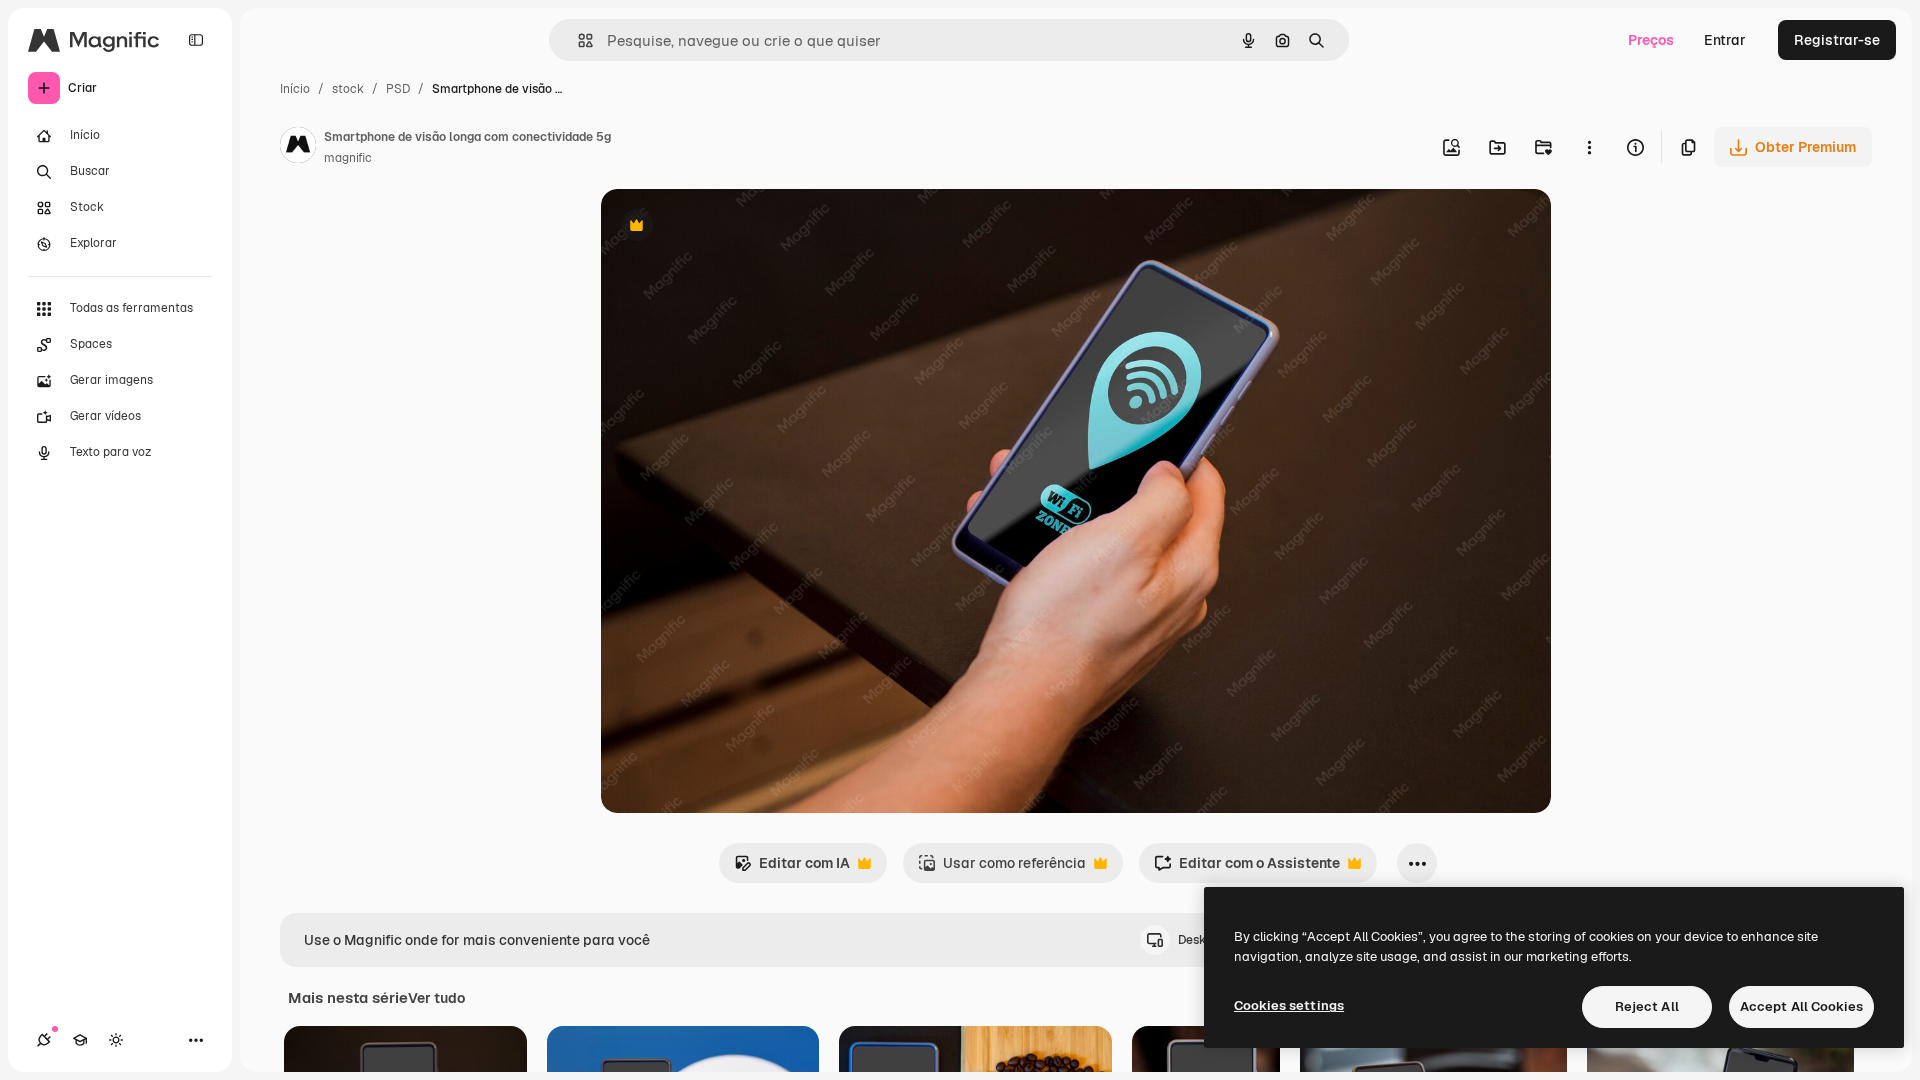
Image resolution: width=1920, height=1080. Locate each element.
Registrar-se (1837, 40)
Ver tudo (436, 998)
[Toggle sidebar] (196, 40)
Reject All (1647, 1006)
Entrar (1725, 40)
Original (729, 227)
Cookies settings (1289, 1005)
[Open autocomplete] (577, 40)
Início (295, 89)
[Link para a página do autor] (298, 148)
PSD (398, 89)
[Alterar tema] (116, 1040)
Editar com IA (792, 868)
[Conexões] (44, 1040)
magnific (348, 158)
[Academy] (80, 1040)
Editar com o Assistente (1247, 868)
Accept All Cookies (1801, 1006)
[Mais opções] (1589, 147)
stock (348, 89)
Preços (1651, 40)
